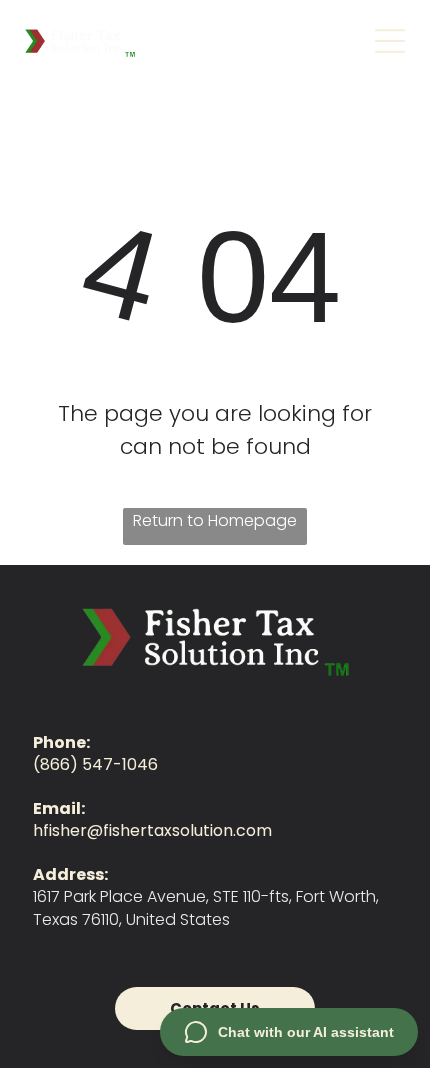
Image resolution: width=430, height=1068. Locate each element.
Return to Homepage (215, 520)
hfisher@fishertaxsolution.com (152, 830)
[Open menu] (390, 41)
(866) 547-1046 (95, 764)
